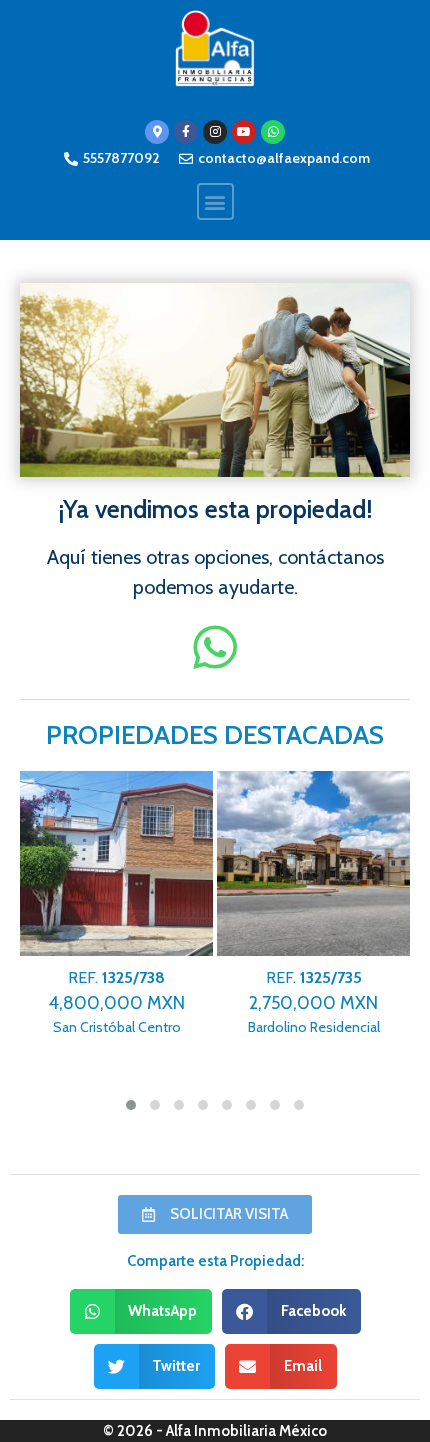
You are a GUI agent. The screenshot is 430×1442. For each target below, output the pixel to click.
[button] (215, 201)
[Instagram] (215, 132)
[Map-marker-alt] (157, 132)
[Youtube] (244, 132)
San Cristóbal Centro (116, 1002)
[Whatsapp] (273, 132)
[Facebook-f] (186, 132)
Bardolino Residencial (314, 1002)
